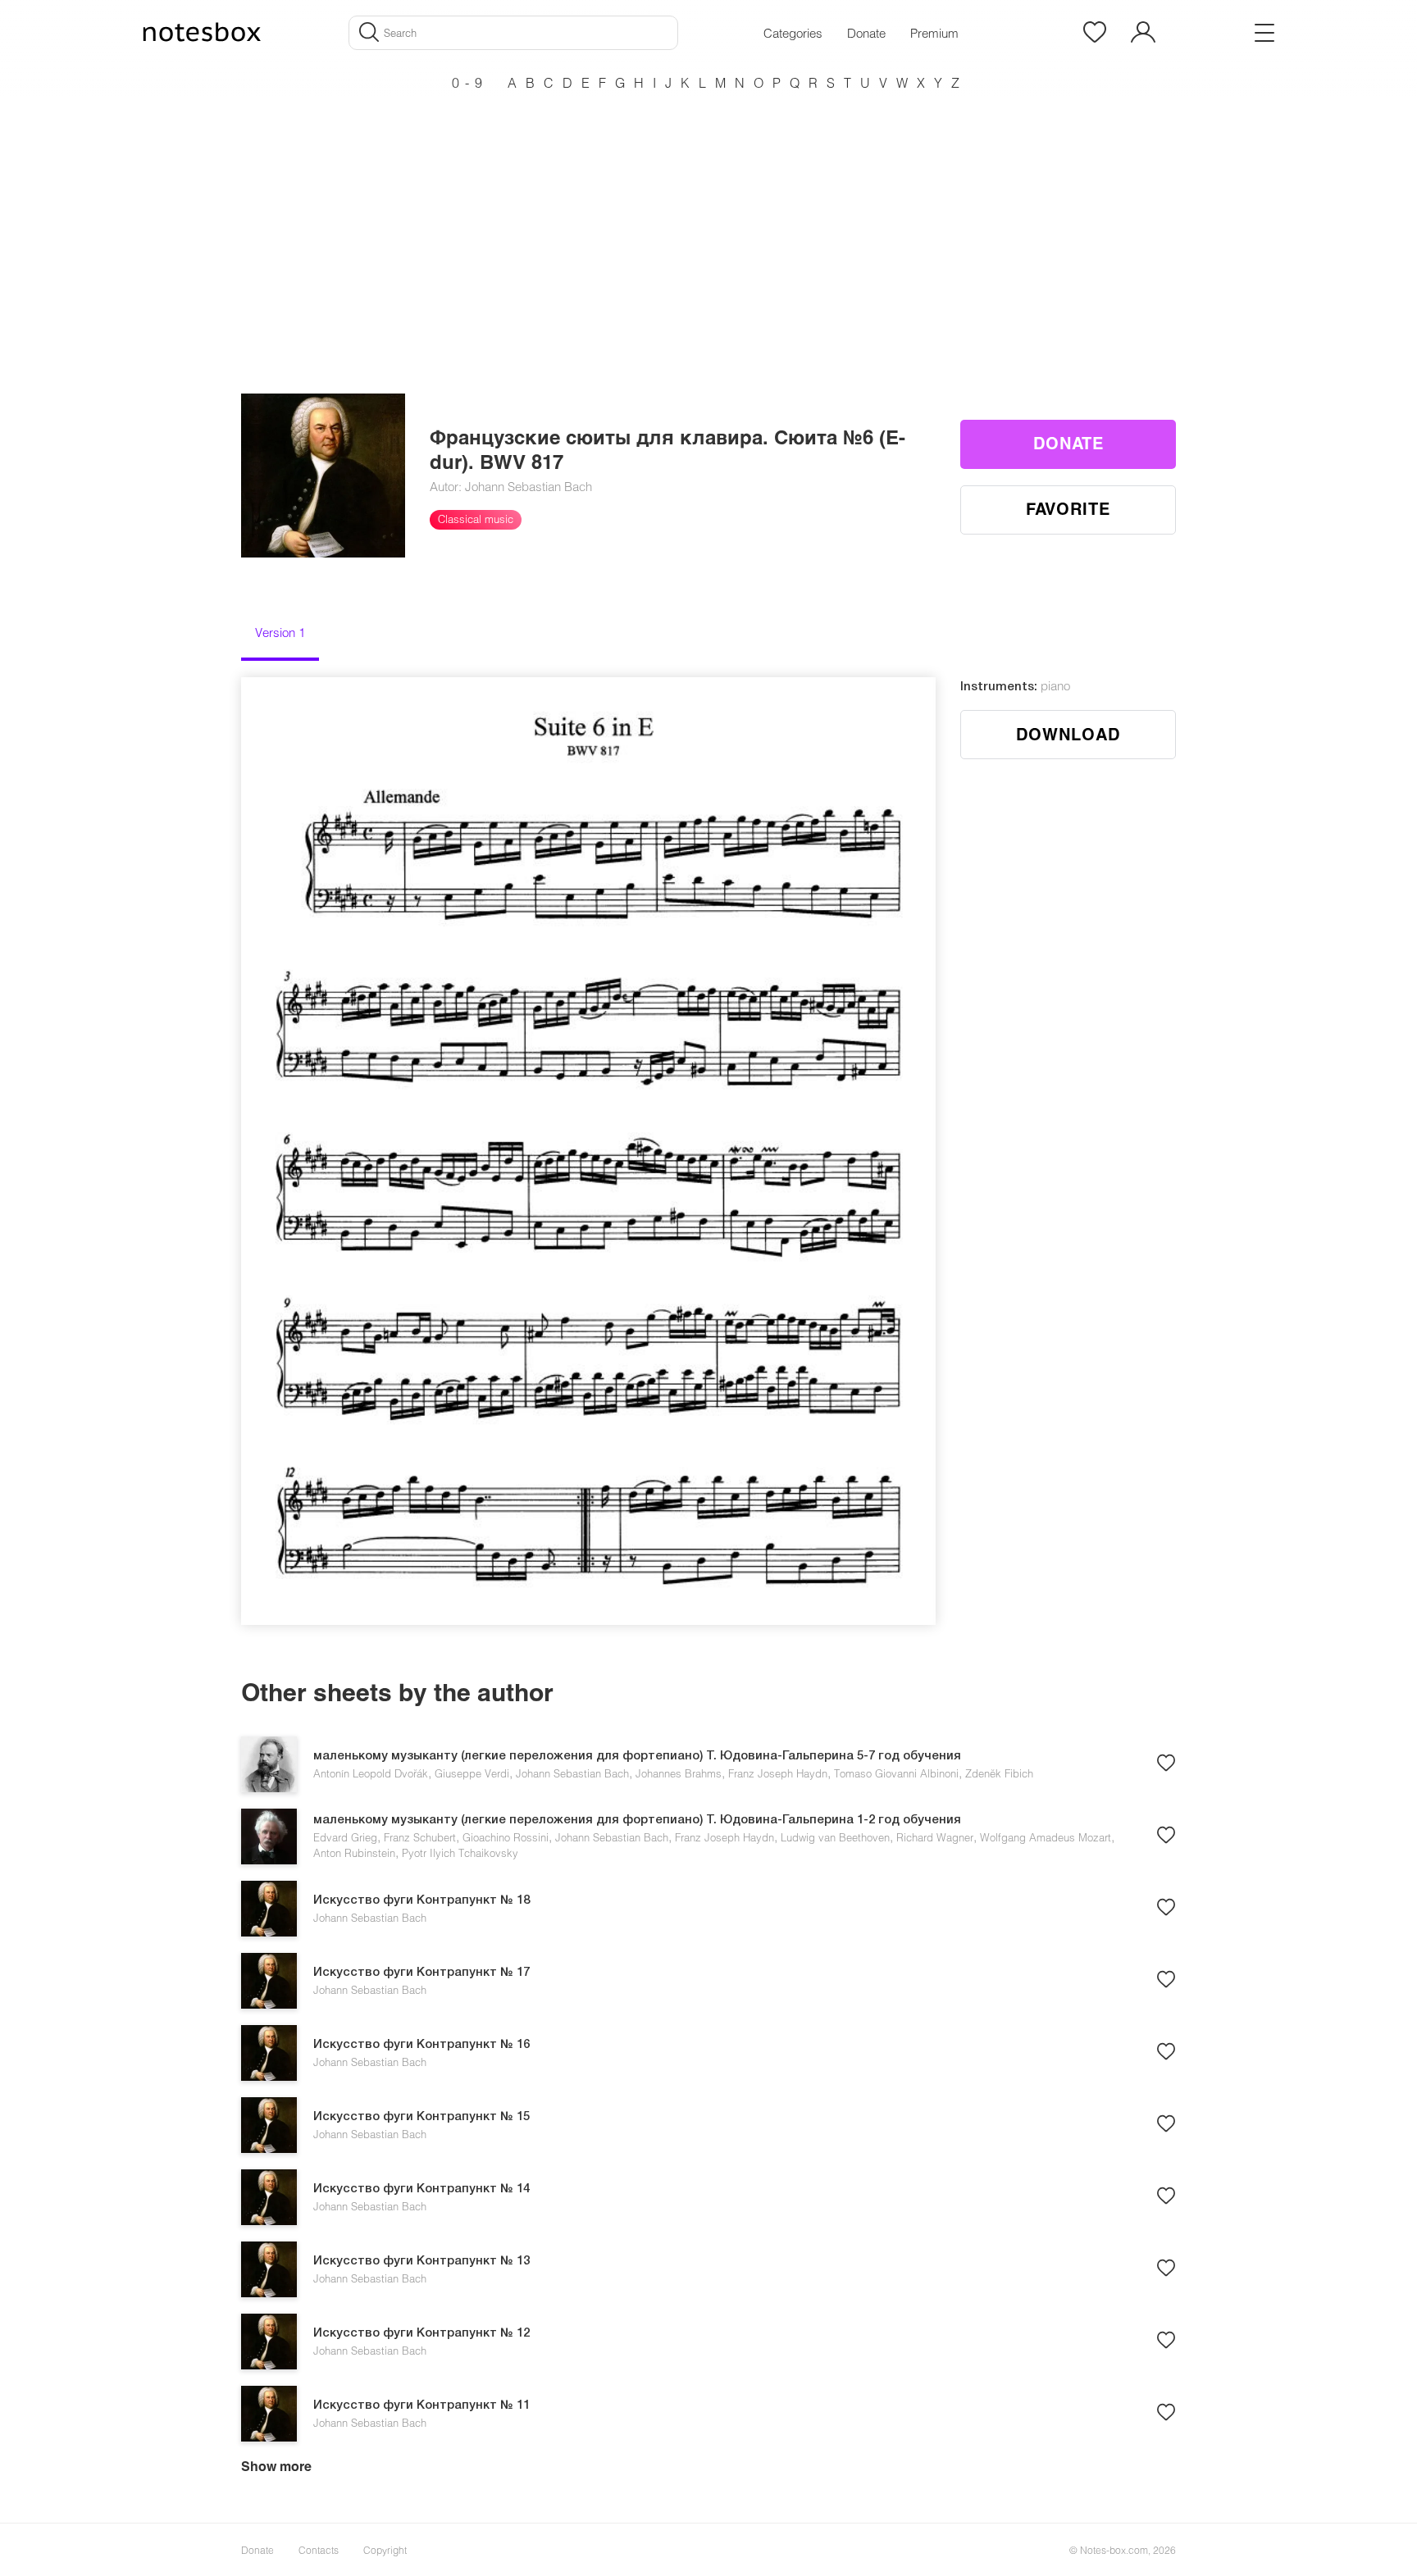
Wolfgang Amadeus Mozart (1046, 1837)
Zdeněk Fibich (999, 1773)
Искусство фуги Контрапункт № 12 (421, 2333)
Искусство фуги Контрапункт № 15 (421, 2117)
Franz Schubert (420, 1837)
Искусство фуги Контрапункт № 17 (421, 1973)
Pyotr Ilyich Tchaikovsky (460, 1853)
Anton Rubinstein (354, 1853)
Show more (276, 2466)
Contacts (319, 2550)
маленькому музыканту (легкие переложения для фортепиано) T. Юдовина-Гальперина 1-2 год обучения (637, 1820)
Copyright (385, 2550)
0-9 (470, 82)
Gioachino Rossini (506, 1837)
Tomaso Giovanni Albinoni (896, 1773)
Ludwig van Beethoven (835, 1837)
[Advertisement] (708, 213)
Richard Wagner (935, 1837)
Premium (934, 33)
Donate (866, 33)
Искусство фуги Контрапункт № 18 (421, 1900)
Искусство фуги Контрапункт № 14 (421, 2189)
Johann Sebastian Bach (572, 1773)
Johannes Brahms (679, 1773)
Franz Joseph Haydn (778, 1773)
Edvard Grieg (345, 1837)
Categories (793, 33)
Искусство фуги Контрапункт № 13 (421, 2261)
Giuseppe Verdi (472, 1773)
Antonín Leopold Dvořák (371, 1773)
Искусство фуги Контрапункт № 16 (421, 2045)
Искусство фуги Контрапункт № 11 (421, 2405)
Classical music (476, 519)
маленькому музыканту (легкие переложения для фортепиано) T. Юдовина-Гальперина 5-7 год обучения (637, 1756)
